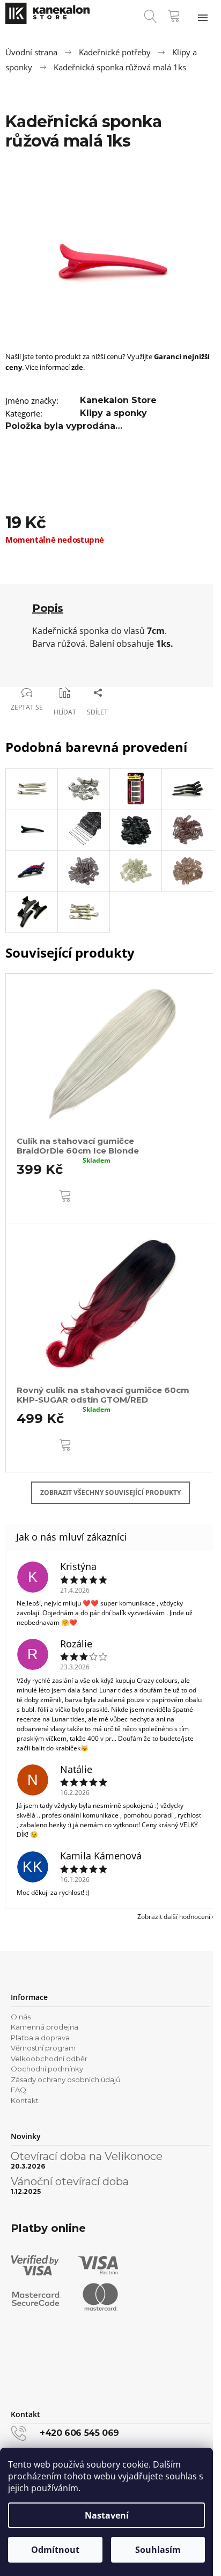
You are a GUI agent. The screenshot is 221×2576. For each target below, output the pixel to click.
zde (77, 367)
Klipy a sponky (113, 413)
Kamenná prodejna (45, 2027)
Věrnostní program (43, 2048)
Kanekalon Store (118, 400)
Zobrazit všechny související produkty (110, 1493)
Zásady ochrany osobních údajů (66, 2079)
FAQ (19, 2090)
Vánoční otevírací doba (70, 2181)
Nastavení (107, 2515)
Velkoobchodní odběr (49, 2059)
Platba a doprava (40, 2038)
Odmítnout (55, 2550)
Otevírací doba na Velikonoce (87, 2156)
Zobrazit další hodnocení (174, 1917)
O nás (21, 2017)
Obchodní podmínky (47, 2069)
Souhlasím (158, 2550)
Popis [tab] (48, 608)
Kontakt (25, 2100)
